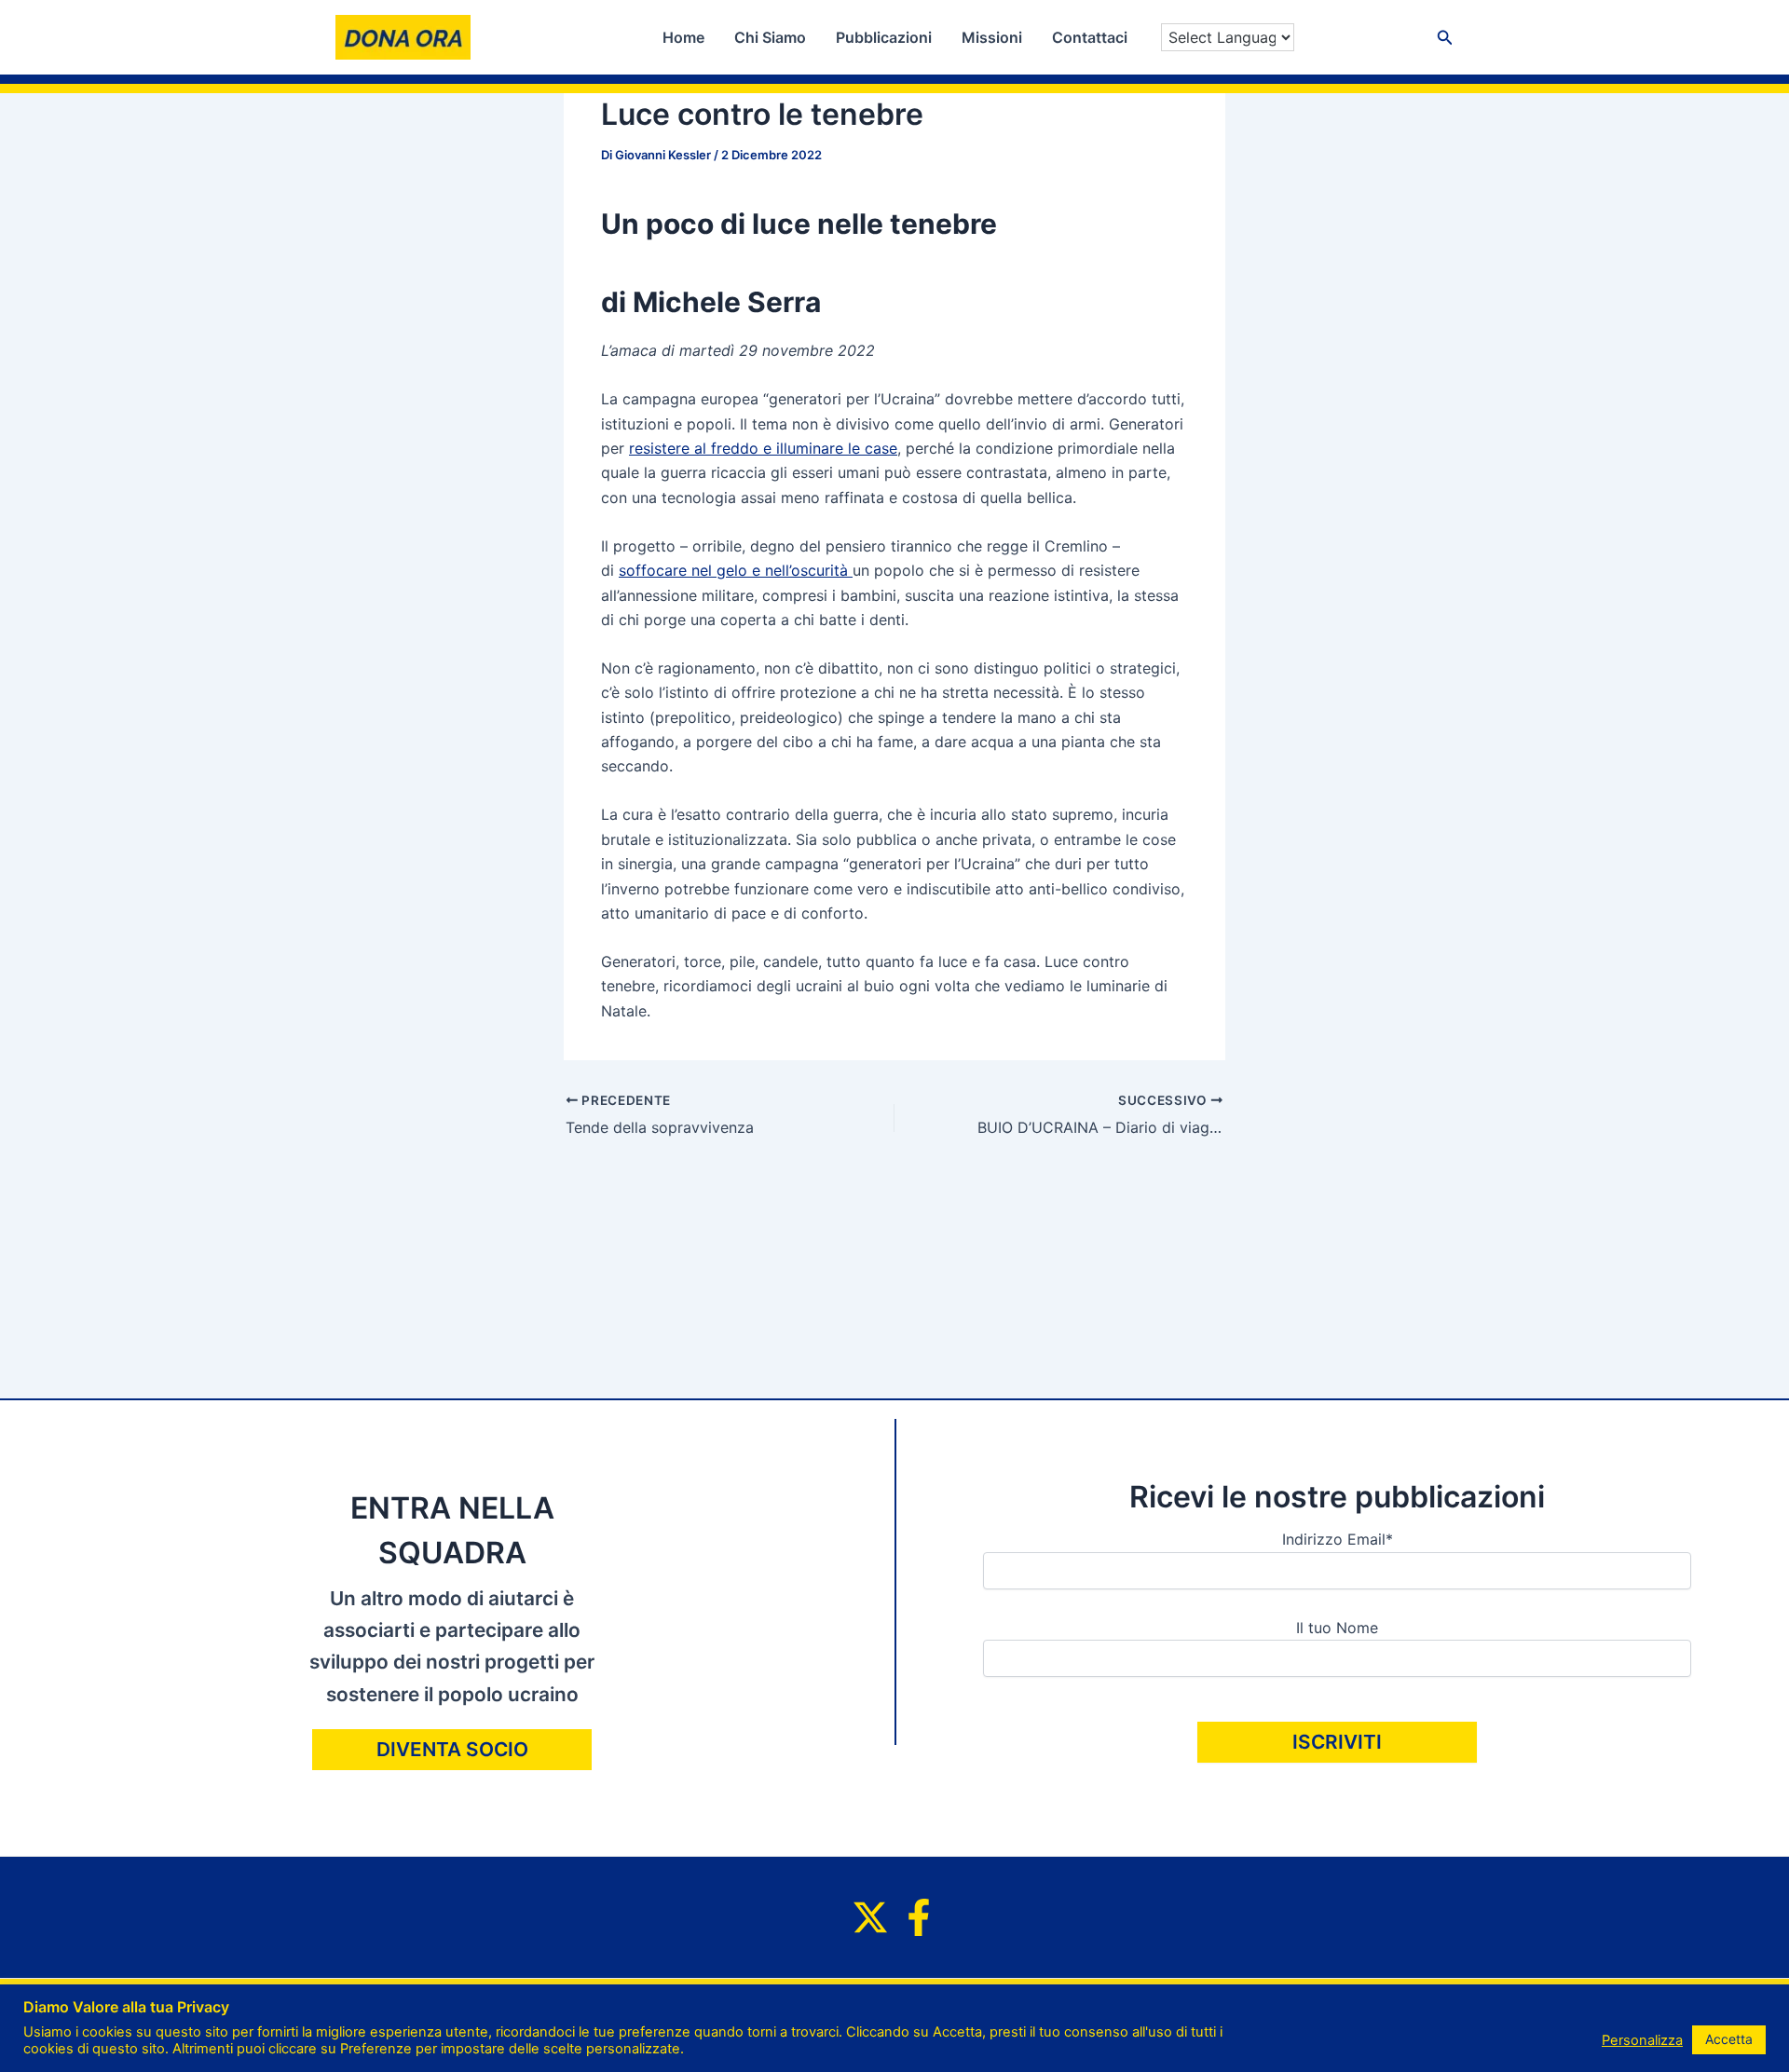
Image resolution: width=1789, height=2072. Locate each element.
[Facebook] (919, 1917)
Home (683, 37)
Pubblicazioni (884, 37)
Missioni (992, 37)
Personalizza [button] (1642, 2040)
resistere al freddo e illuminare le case (763, 448)
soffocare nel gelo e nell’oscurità (736, 570)
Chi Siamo (770, 37)
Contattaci (1090, 37)
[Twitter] (870, 1917)
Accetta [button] (1729, 2039)
